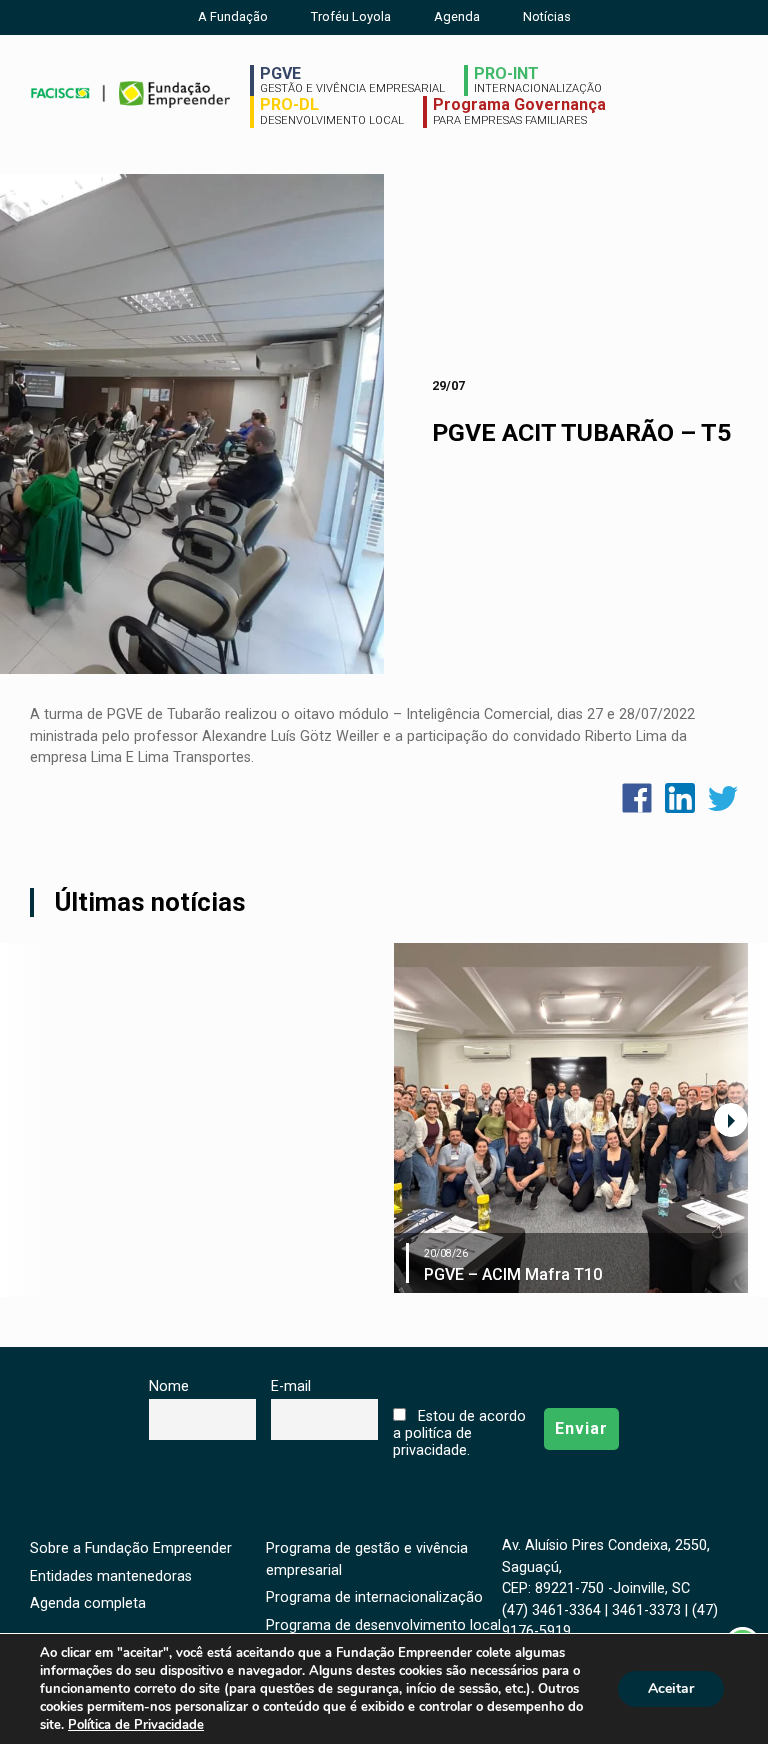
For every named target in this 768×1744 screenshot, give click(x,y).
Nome (169, 1386)
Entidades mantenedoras (111, 1576)
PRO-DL (332, 111)
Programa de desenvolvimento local (383, 1625)
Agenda (457, 16)
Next (731, 1120)
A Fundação (233, 16)
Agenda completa (88, 1603)
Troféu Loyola (351, 16)
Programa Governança (519, 111)
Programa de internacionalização (374, 1597)
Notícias (547, 16)
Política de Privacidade (136, 1725)
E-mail (291, 1386)
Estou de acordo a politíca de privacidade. (459, 1433)
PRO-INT (538, 80)
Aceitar (671, 1688)
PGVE (352, 80)
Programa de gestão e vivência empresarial (367, 1559)
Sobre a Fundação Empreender (131, 1548)
